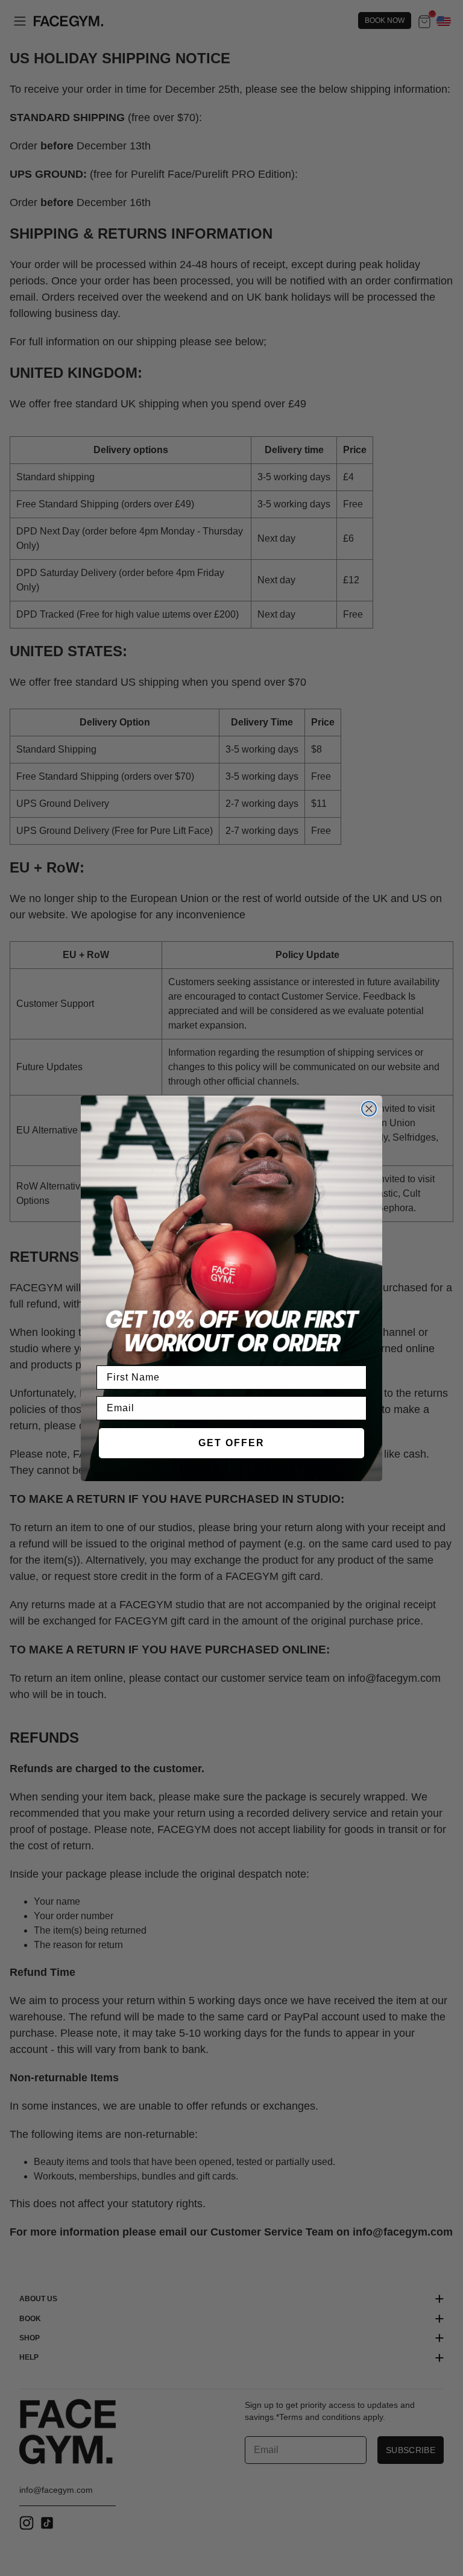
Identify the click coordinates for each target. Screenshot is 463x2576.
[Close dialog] (369, 1109)
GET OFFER (231, 1443)
